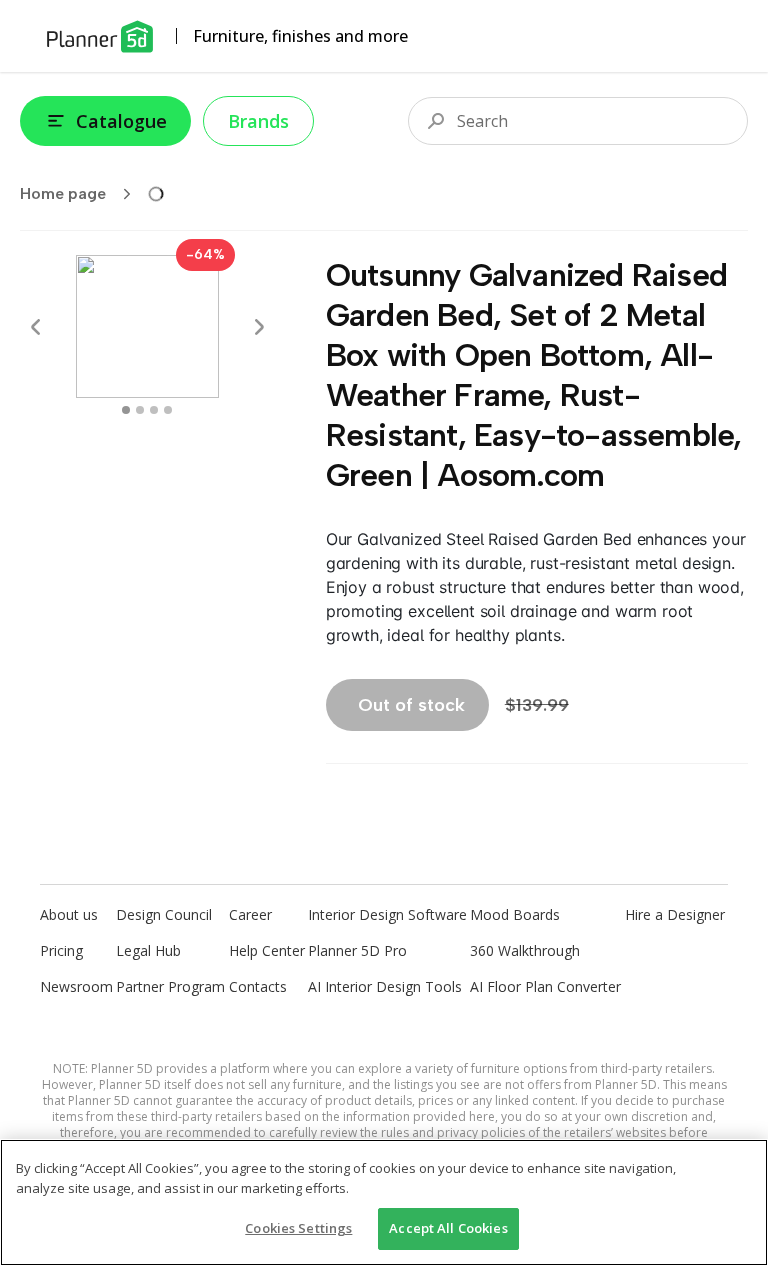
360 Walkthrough (525, 950)
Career (250, 914)
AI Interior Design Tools (385, 986)
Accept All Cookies (448, 1228)
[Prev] (36, 327)
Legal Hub (148, 950)
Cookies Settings (298, 1228)
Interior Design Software (387, 914)
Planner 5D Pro (357, 950)
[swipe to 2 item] (154, 410)
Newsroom (76, 986)
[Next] (259, 327)
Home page (63, 193)
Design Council (164, 914)
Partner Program (170, 986)
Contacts (258, 986)
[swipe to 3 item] (168, 410)
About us (69, 914)
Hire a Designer (675, 914)
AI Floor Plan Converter (545, 986)
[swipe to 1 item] (140, 410)
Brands (258, 121)
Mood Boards (515, 914)
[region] (384, 1202)
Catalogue (121, 121)
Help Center (267, 950)
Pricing (61, 950)
